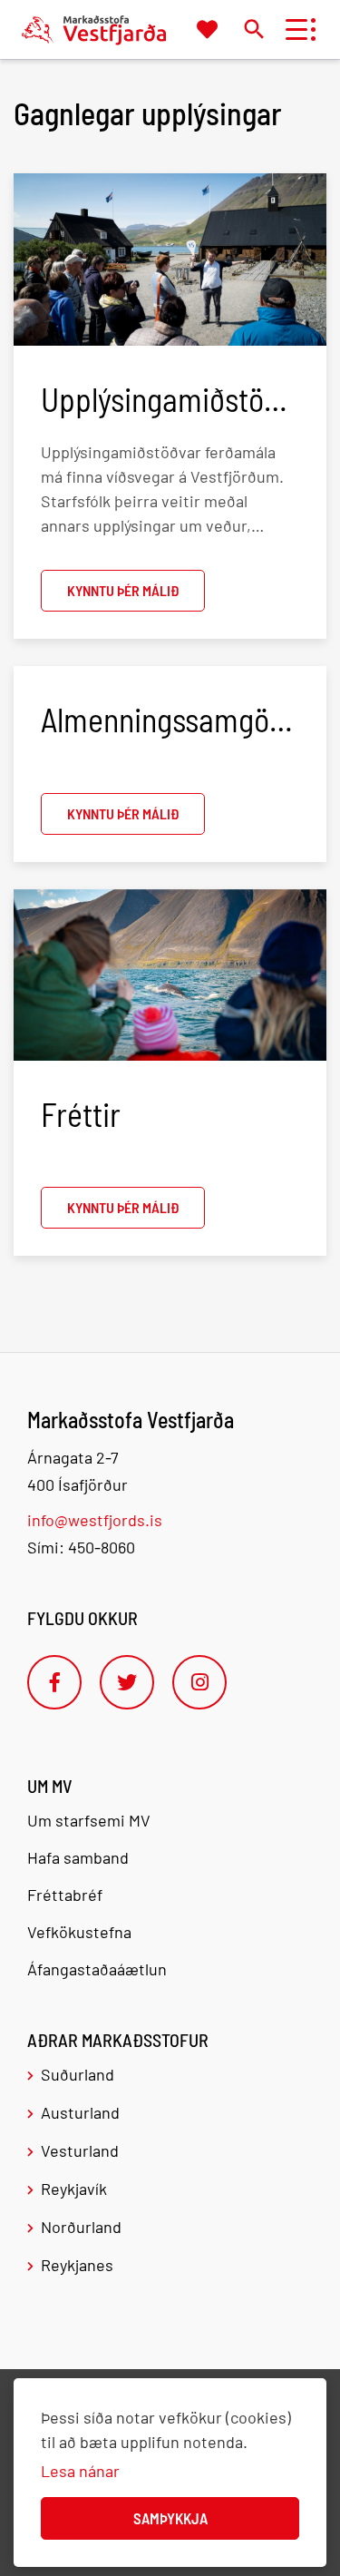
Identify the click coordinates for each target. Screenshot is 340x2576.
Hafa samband (78, 1857)
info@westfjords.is (95, 1520)
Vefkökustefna (79, 1932)
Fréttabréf (65, 1895)
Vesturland (80, 2150)
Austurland (80, 2112)
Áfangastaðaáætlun (97, 1969)
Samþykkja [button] (170, 2518)
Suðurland (78, 2074)
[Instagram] (199, 1682)
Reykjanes (77, 2265)
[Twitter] (127, 1682)
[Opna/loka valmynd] (296, 29)
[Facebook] (54, 1682)
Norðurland (81, 2227)
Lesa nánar (80, 2471)
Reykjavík (74, 2189)
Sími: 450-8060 (81, 1547)
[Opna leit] (253, 29)
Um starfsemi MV (89, 1820)
